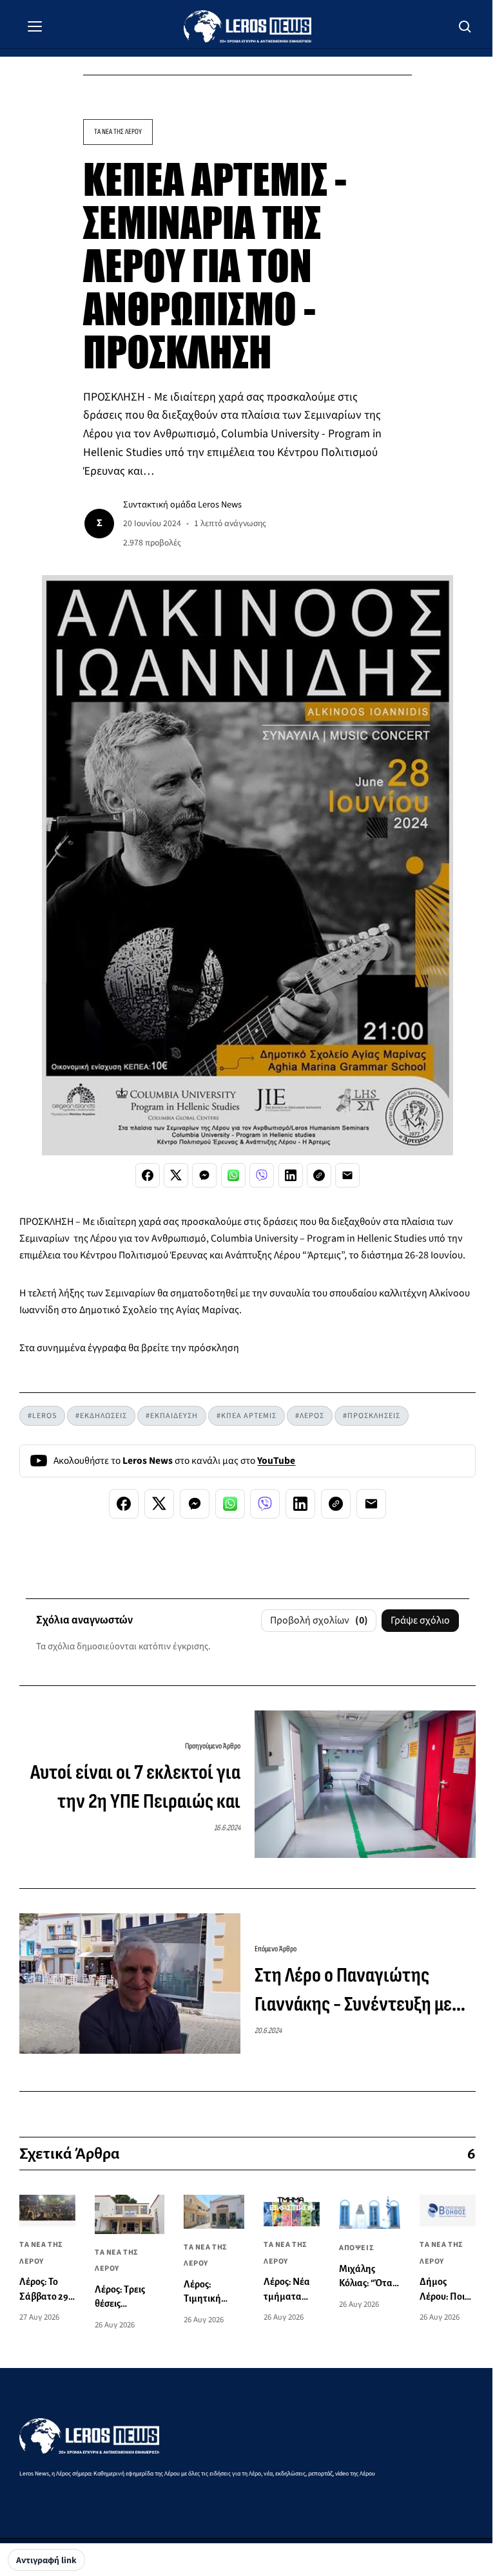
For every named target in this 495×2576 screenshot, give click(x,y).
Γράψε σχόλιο (420, 1620)
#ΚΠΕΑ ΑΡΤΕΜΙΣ (247, 1416)
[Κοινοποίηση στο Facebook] (148, 1175)
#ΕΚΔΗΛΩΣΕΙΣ (101, 1416)
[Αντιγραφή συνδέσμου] (319, 1175)
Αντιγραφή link (46, 2561)
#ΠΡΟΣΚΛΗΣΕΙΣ (372, 1416)
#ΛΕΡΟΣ (310, 1416)
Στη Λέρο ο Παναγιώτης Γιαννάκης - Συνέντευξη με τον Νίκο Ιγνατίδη (353, 1991)
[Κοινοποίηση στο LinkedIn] (291, 1175)
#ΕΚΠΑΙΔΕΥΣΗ (172, 1416)
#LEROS (42, 1416)
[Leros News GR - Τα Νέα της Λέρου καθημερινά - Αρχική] (247, 26)
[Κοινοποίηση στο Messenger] (204, 1175)
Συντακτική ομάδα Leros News (182, 505)
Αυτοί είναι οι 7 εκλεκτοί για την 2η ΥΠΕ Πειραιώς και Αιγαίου (135, 1788)
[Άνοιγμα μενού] (35, 26)
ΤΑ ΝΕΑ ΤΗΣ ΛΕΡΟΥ (118, 132)
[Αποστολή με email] (347, 1175)
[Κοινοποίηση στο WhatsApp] (233, 1175)
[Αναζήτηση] (465, 26)
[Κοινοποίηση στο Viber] (262, 1175)
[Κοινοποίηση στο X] (176, 1175)
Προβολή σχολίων (319, 1620)
